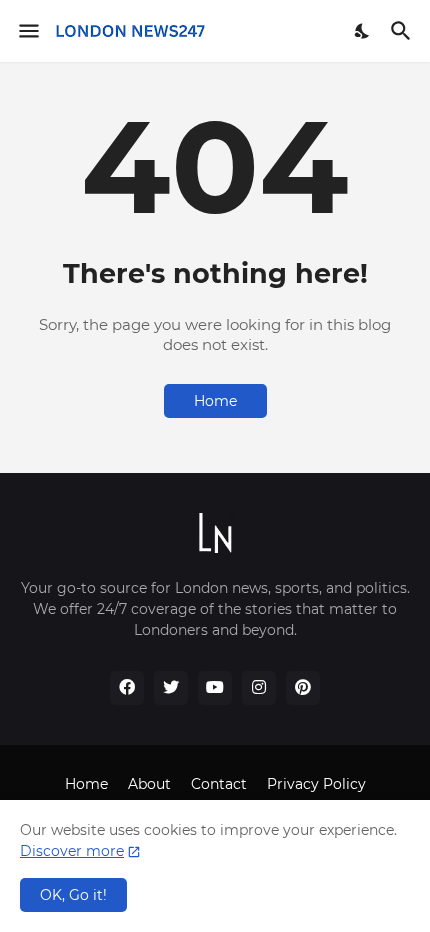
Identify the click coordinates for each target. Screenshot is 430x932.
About (149, 784)
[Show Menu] (27, 31)
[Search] (403, 31)
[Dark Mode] (363, 31)
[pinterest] (303, 688)
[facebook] (127, 688)
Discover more (72, 851)
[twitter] (171, 688)
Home (215, 401)
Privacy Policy (316, 784)
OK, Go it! (73, 895)
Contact (219, 784)
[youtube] (215, 688)
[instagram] (259, 688)
